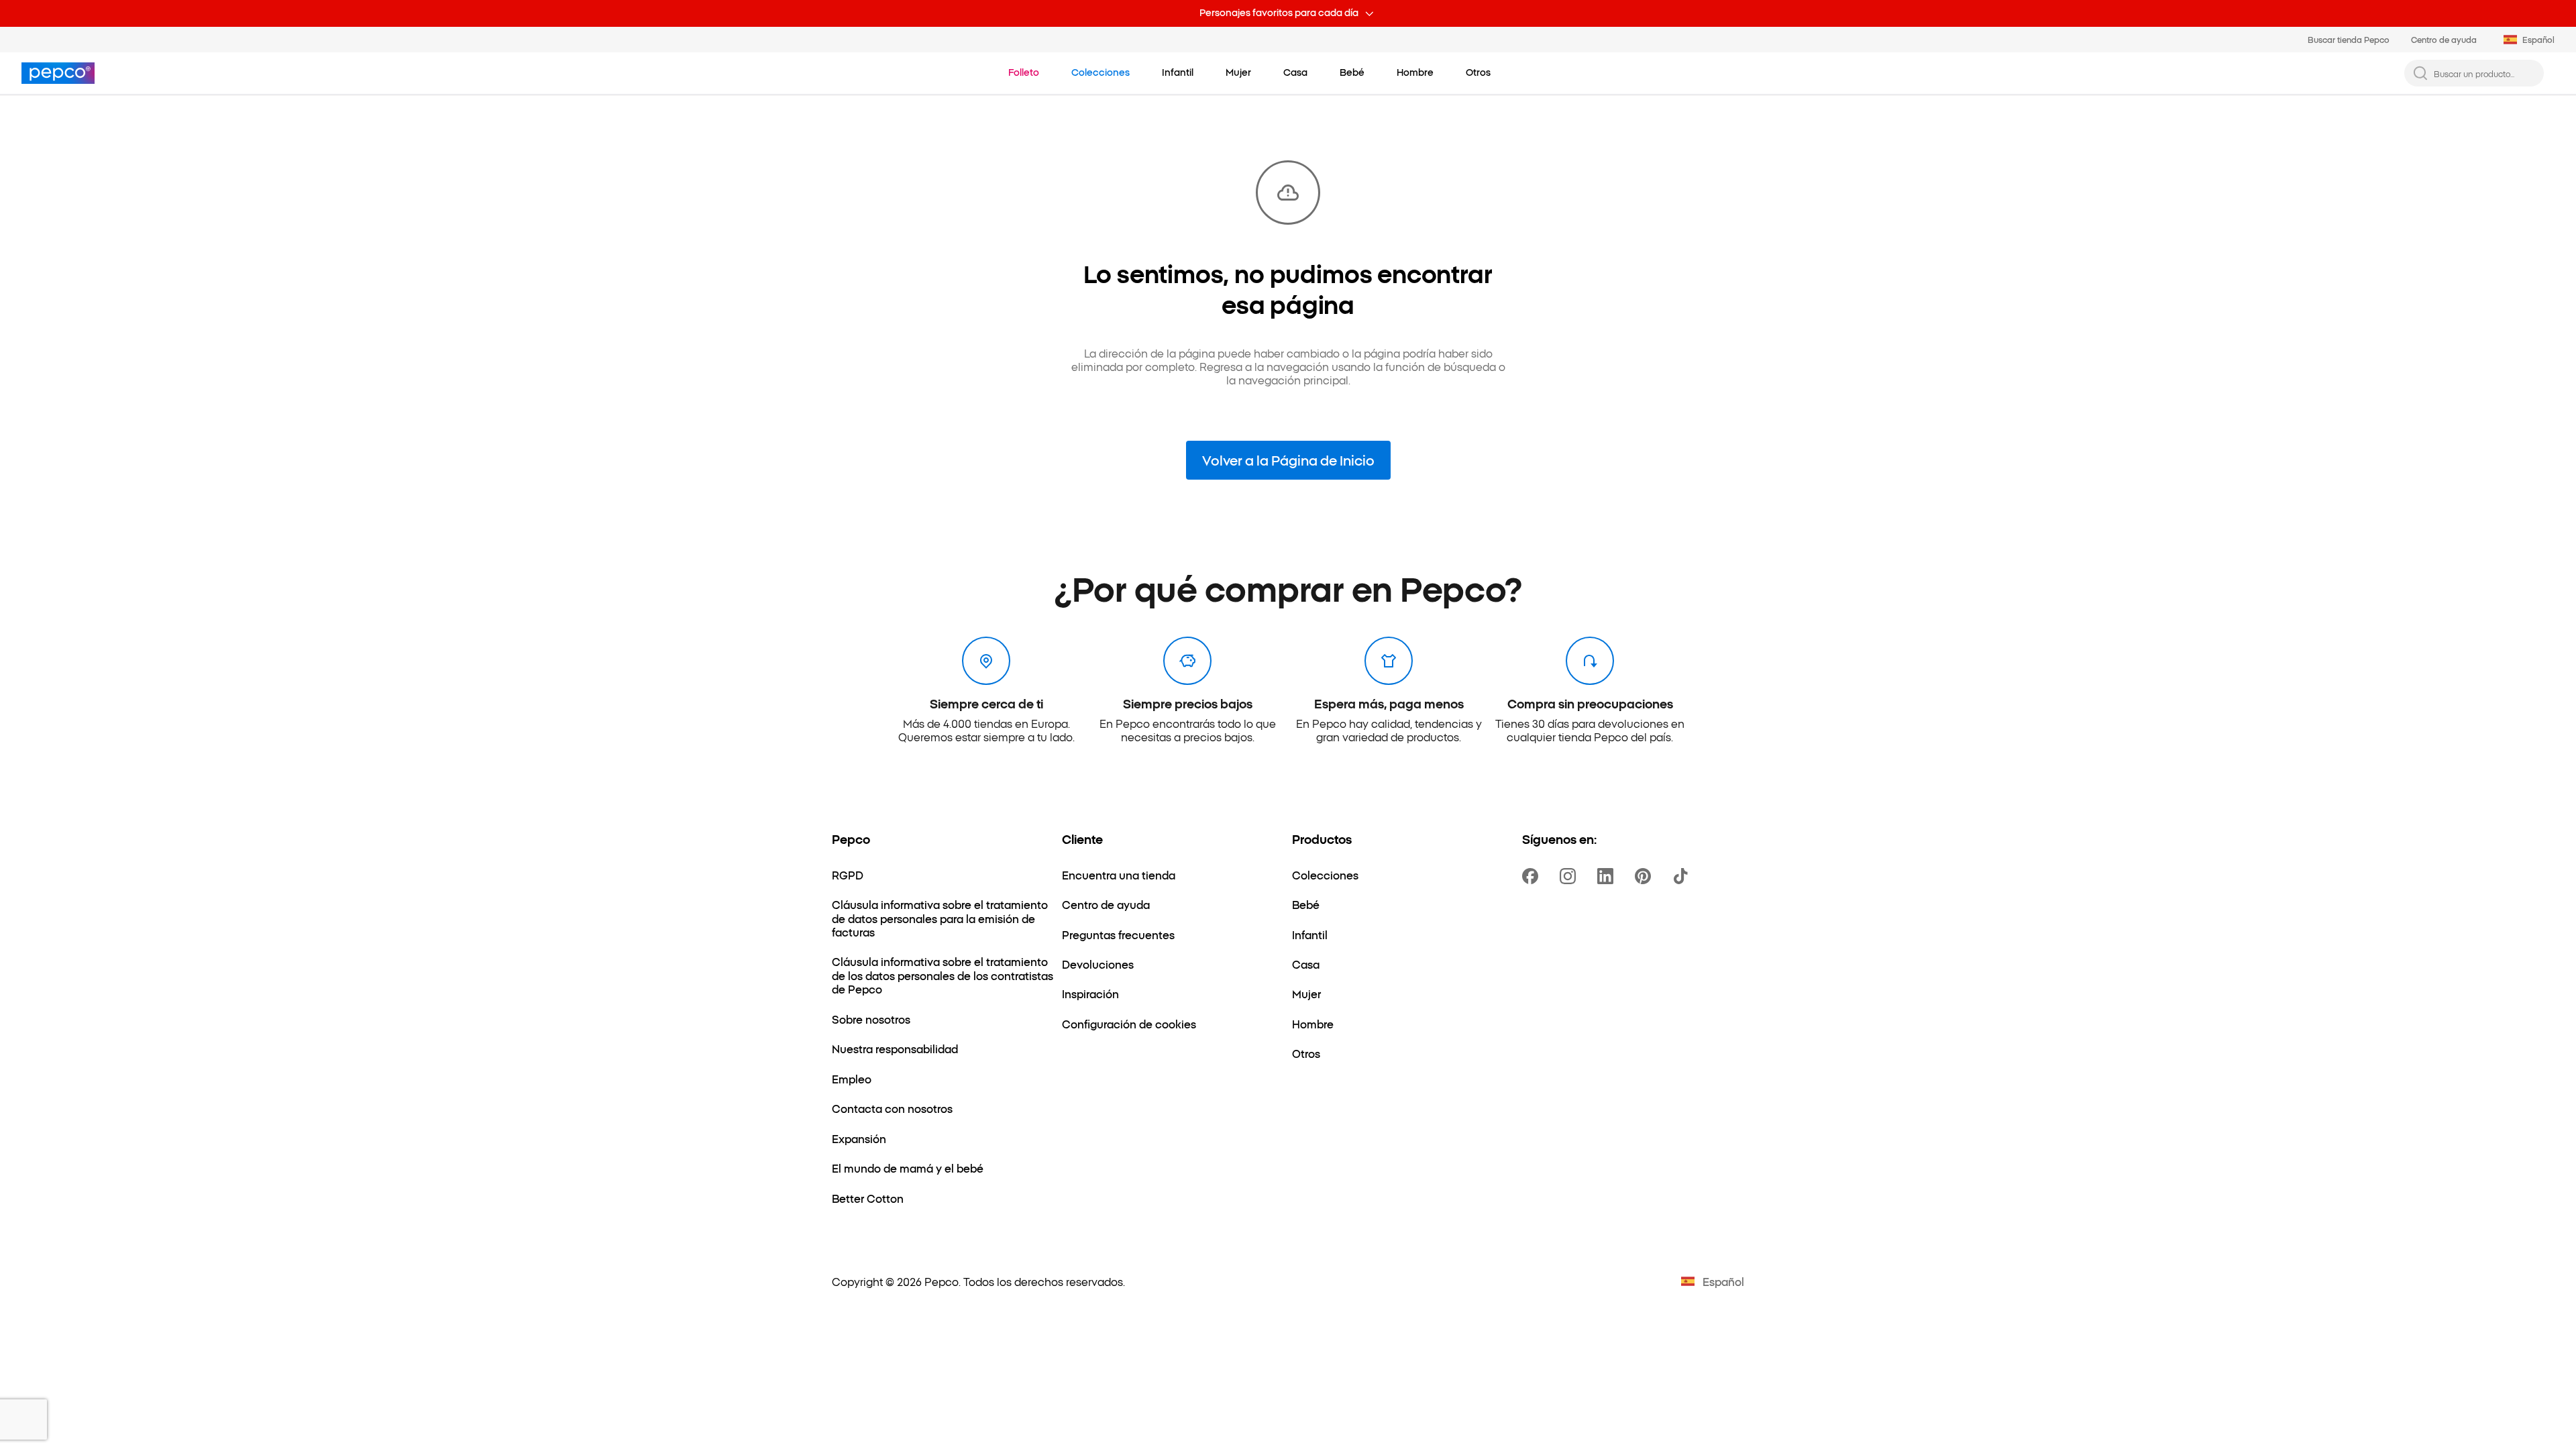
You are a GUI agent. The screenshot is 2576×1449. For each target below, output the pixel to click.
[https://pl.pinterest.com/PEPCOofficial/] (1646, 876)
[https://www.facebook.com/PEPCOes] (1533, 876)
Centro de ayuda (2444, 39)
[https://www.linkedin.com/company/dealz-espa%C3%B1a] (1608, 876)
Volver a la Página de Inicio (1288, 460)
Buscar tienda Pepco (2349, 39)
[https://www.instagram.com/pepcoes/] (1570, 876)
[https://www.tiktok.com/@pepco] (1683, 876)
